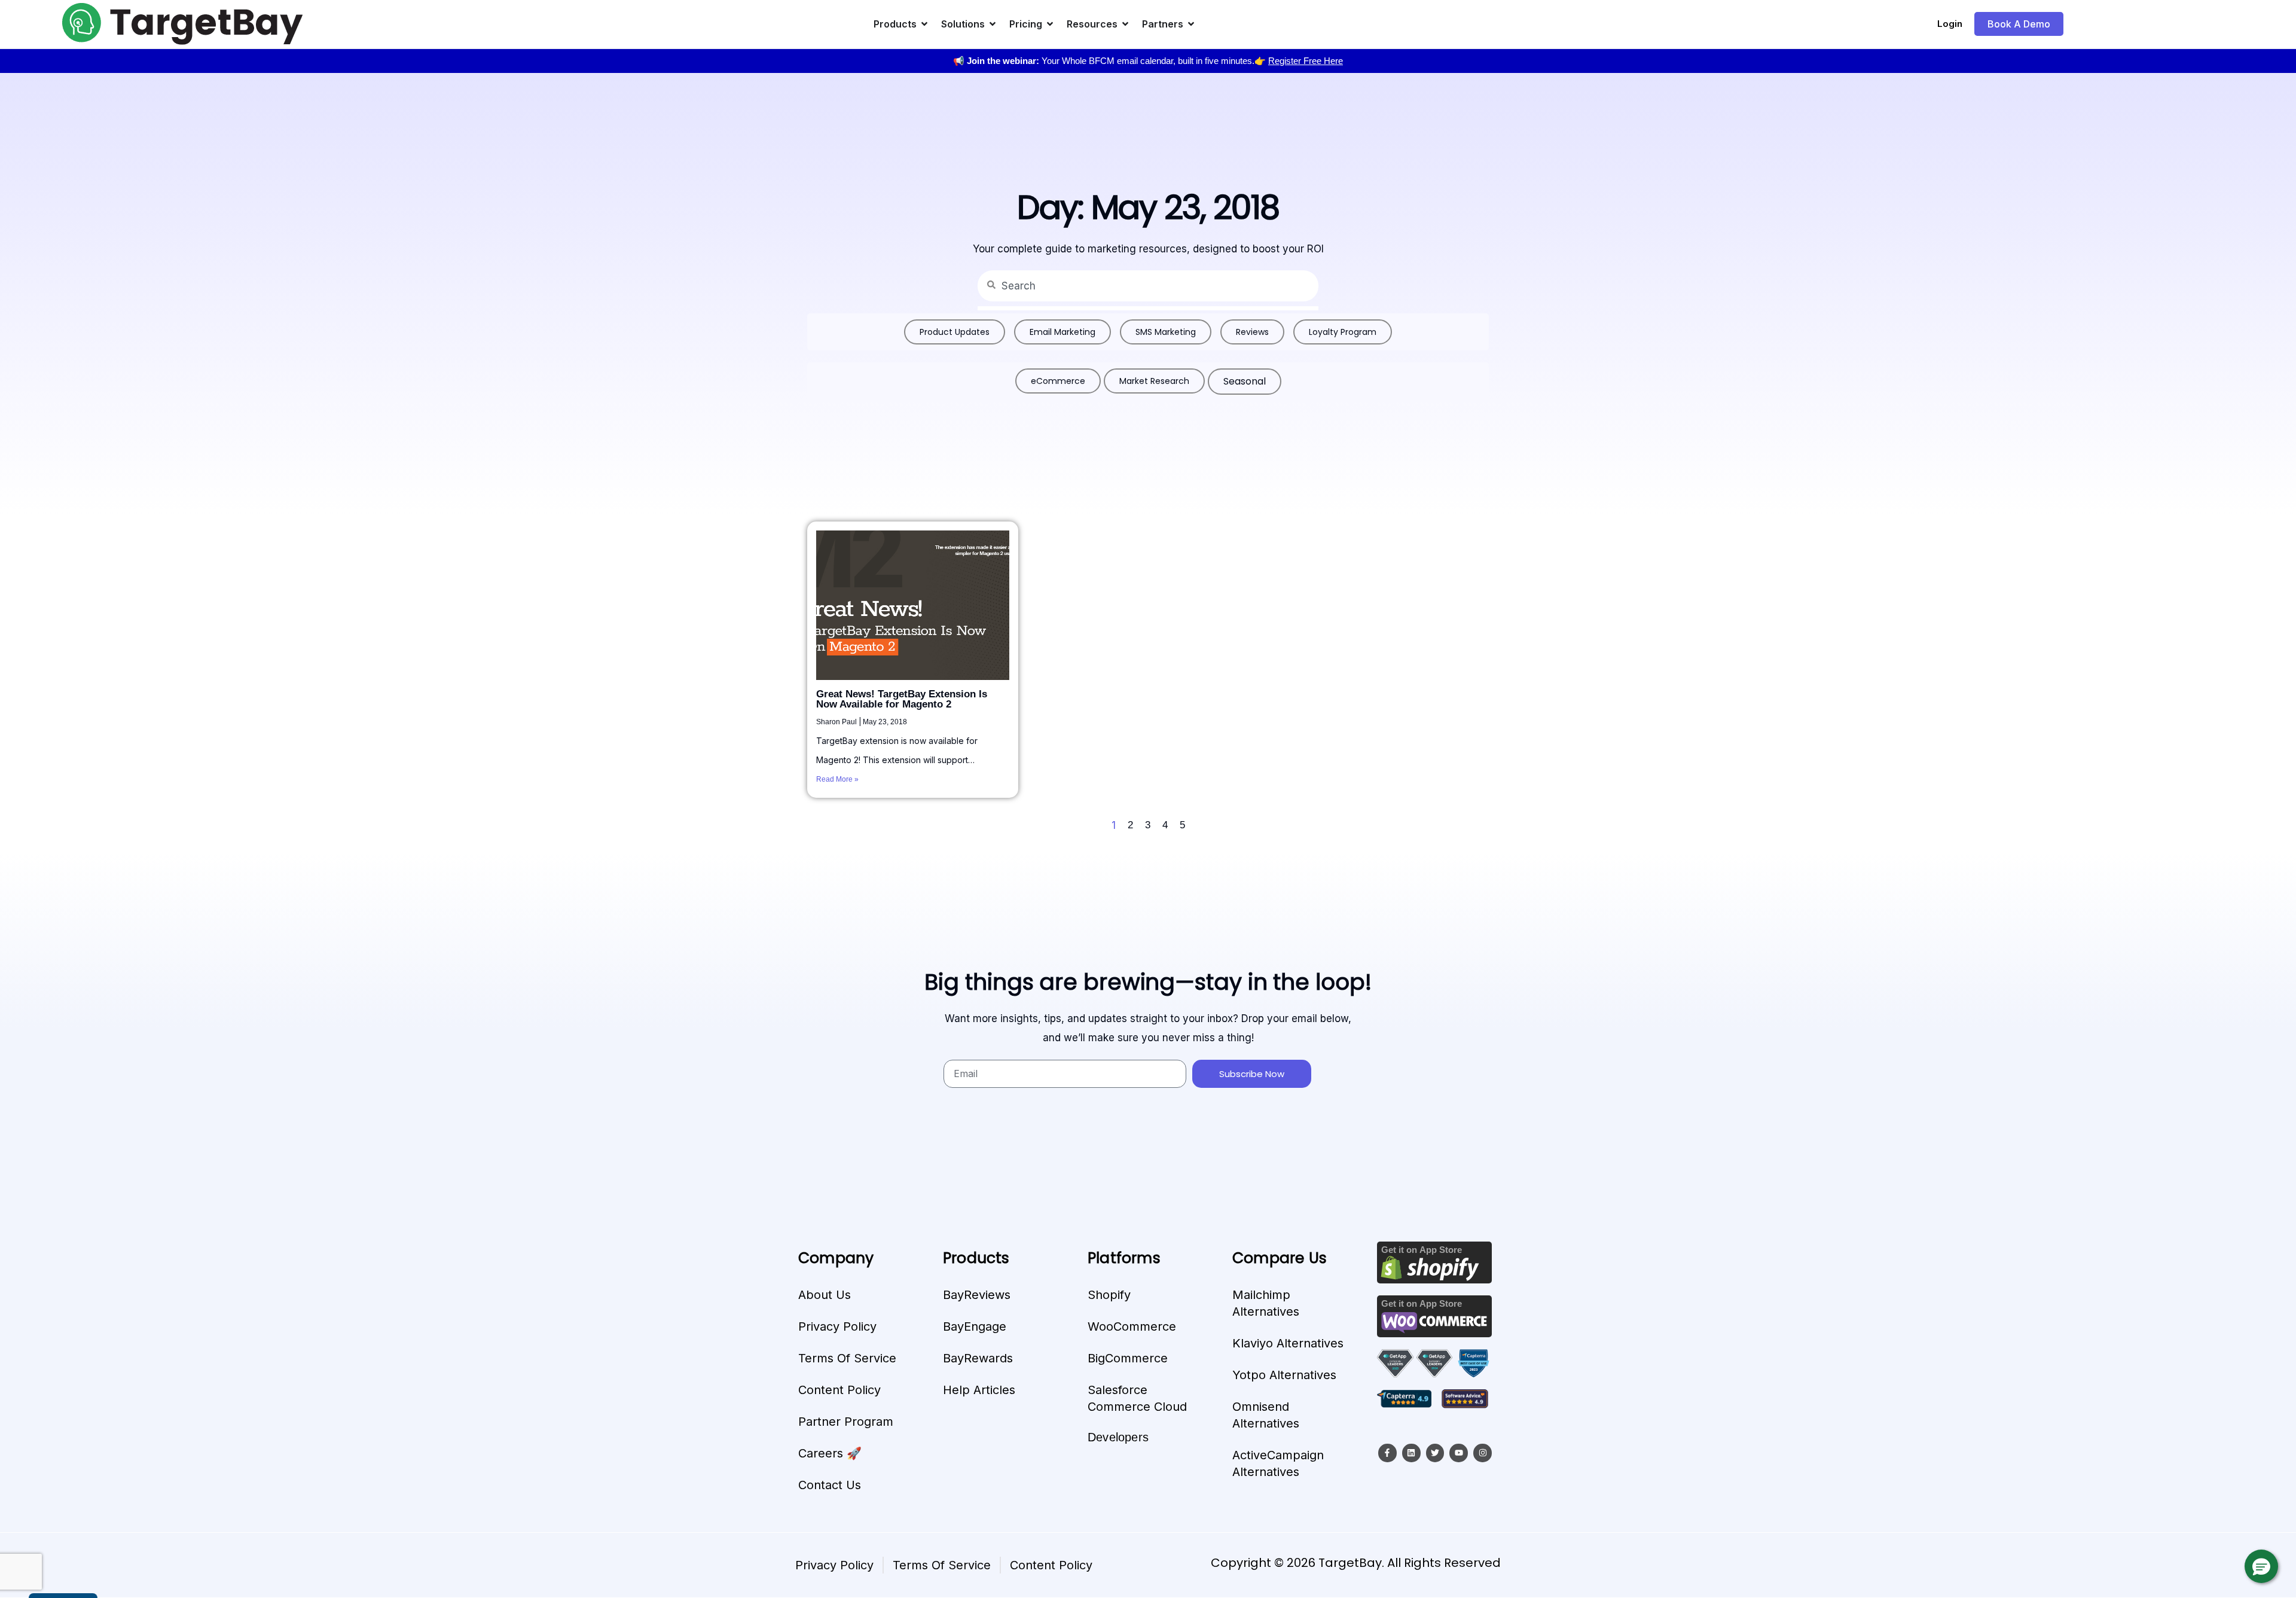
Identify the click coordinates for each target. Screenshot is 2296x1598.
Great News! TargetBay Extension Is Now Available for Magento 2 (902, 699)
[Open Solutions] (993, 24)
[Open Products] (924, 24)
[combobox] (1148, 286)
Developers (1118, 1437)
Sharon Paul (837, 722)
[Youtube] (1459, 1453)
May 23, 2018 (885, 722)
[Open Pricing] (1050, 24)
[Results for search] (1148, 308)
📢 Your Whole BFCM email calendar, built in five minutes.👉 (1148, 61)
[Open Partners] (1191, 24)
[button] (2261, 1566)
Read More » (837, 779)
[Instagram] (1483, 1453)
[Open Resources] (1125, 24)
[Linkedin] (1411, 1453)
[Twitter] (1435, 1453)
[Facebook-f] (1387, 1453)
